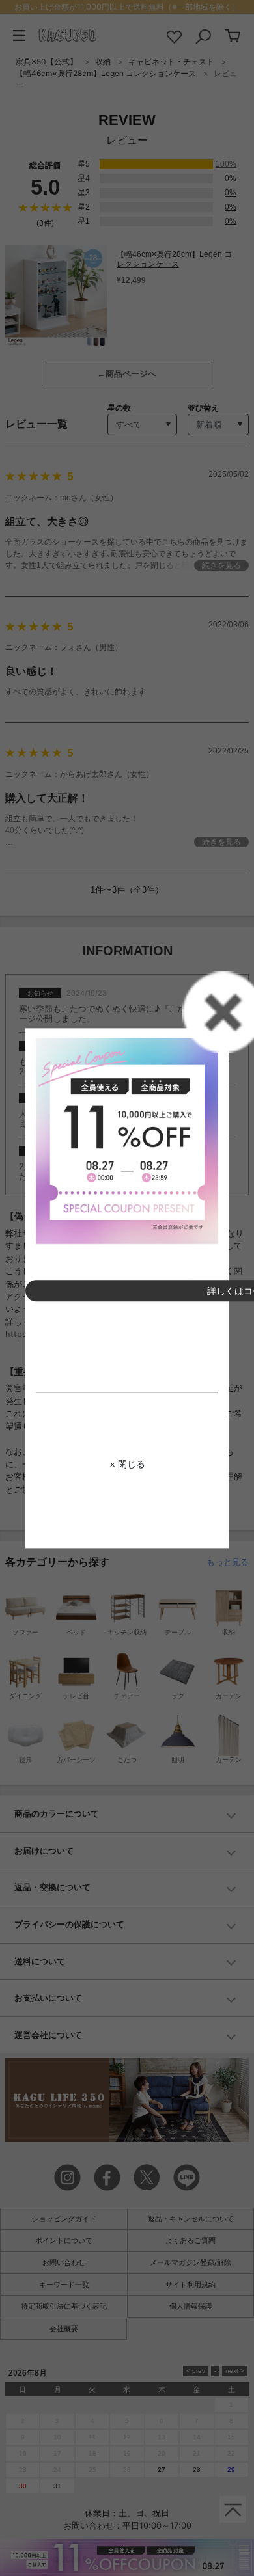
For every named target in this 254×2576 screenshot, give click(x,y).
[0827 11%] (127, 1141)
